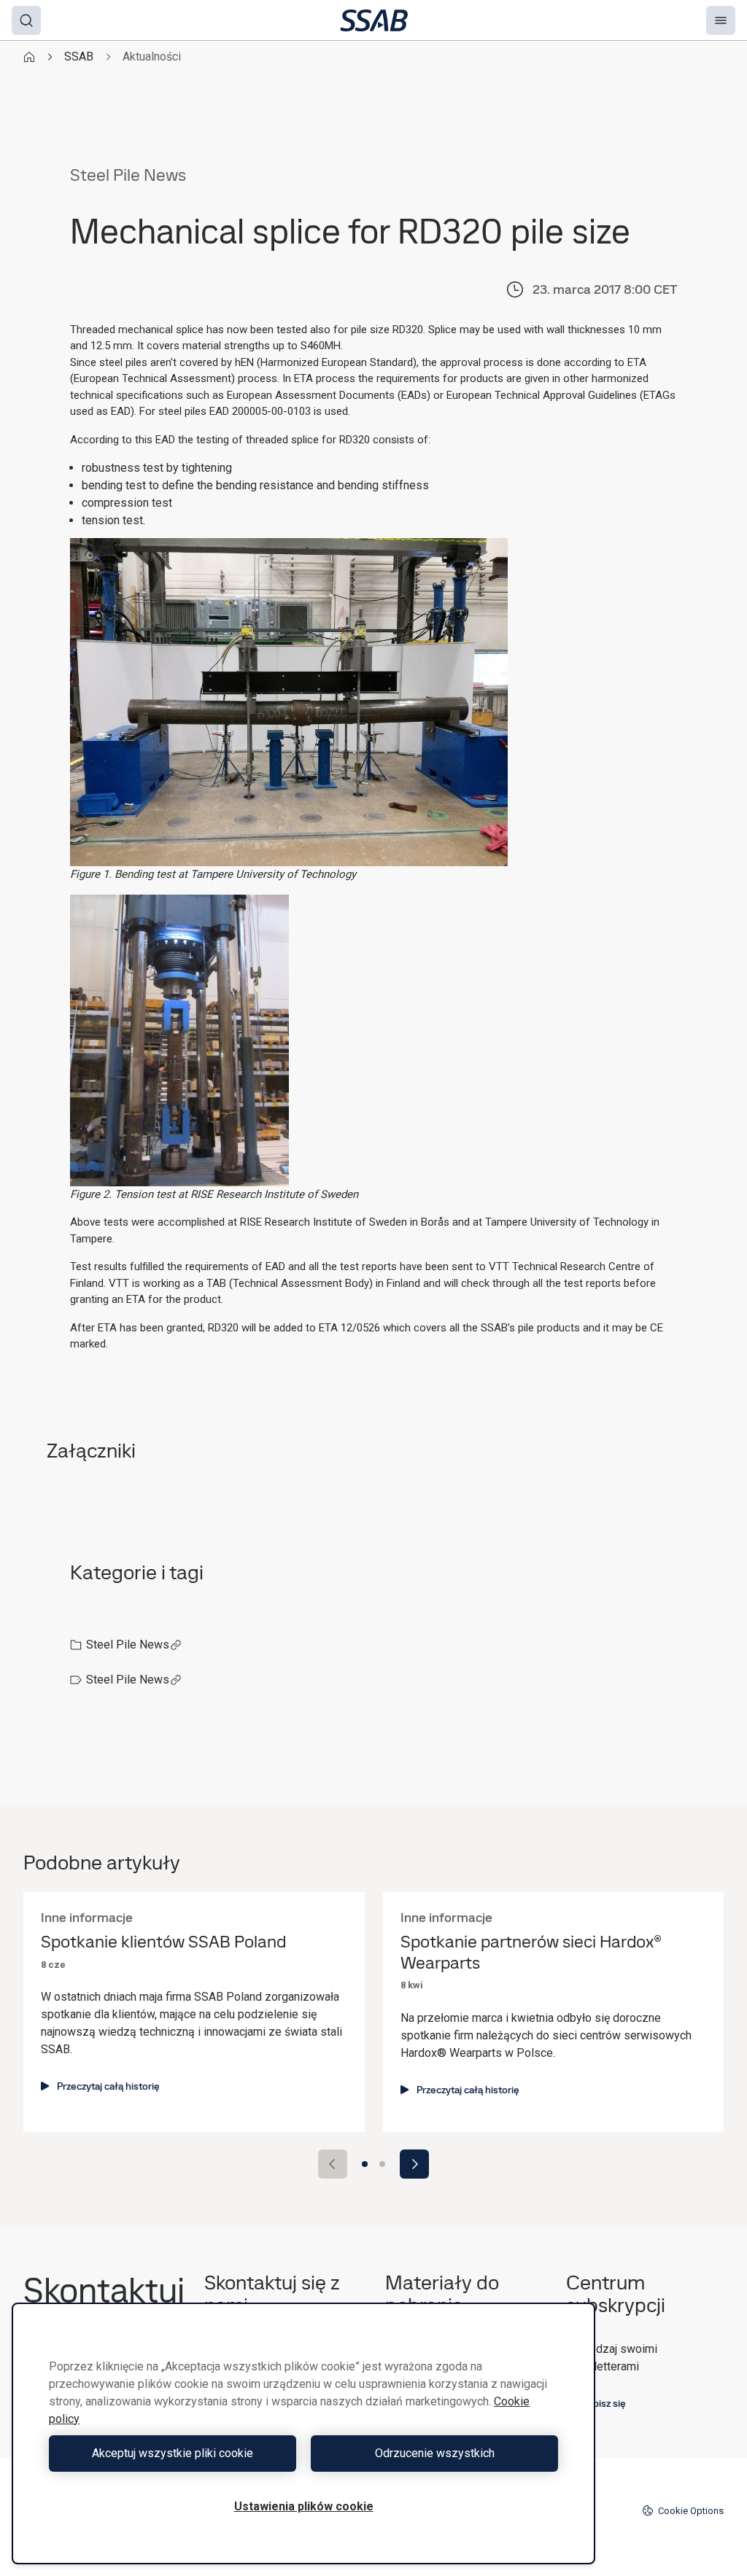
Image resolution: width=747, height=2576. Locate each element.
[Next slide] (414, 2164)
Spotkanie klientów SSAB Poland (163, 1942)
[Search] (26, 20)
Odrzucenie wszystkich (435, 2453)
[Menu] (721, 20)
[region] (303, 2433)
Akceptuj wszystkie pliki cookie (173, 2453)
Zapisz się (604, 2403)
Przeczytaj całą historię (108, 2086)
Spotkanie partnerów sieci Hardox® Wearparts (531, 1953)
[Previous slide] (333, 2164)
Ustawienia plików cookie (304, 2506)
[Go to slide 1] (365, 2164)
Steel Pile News (128, 1645)
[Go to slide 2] (382, 2164)
